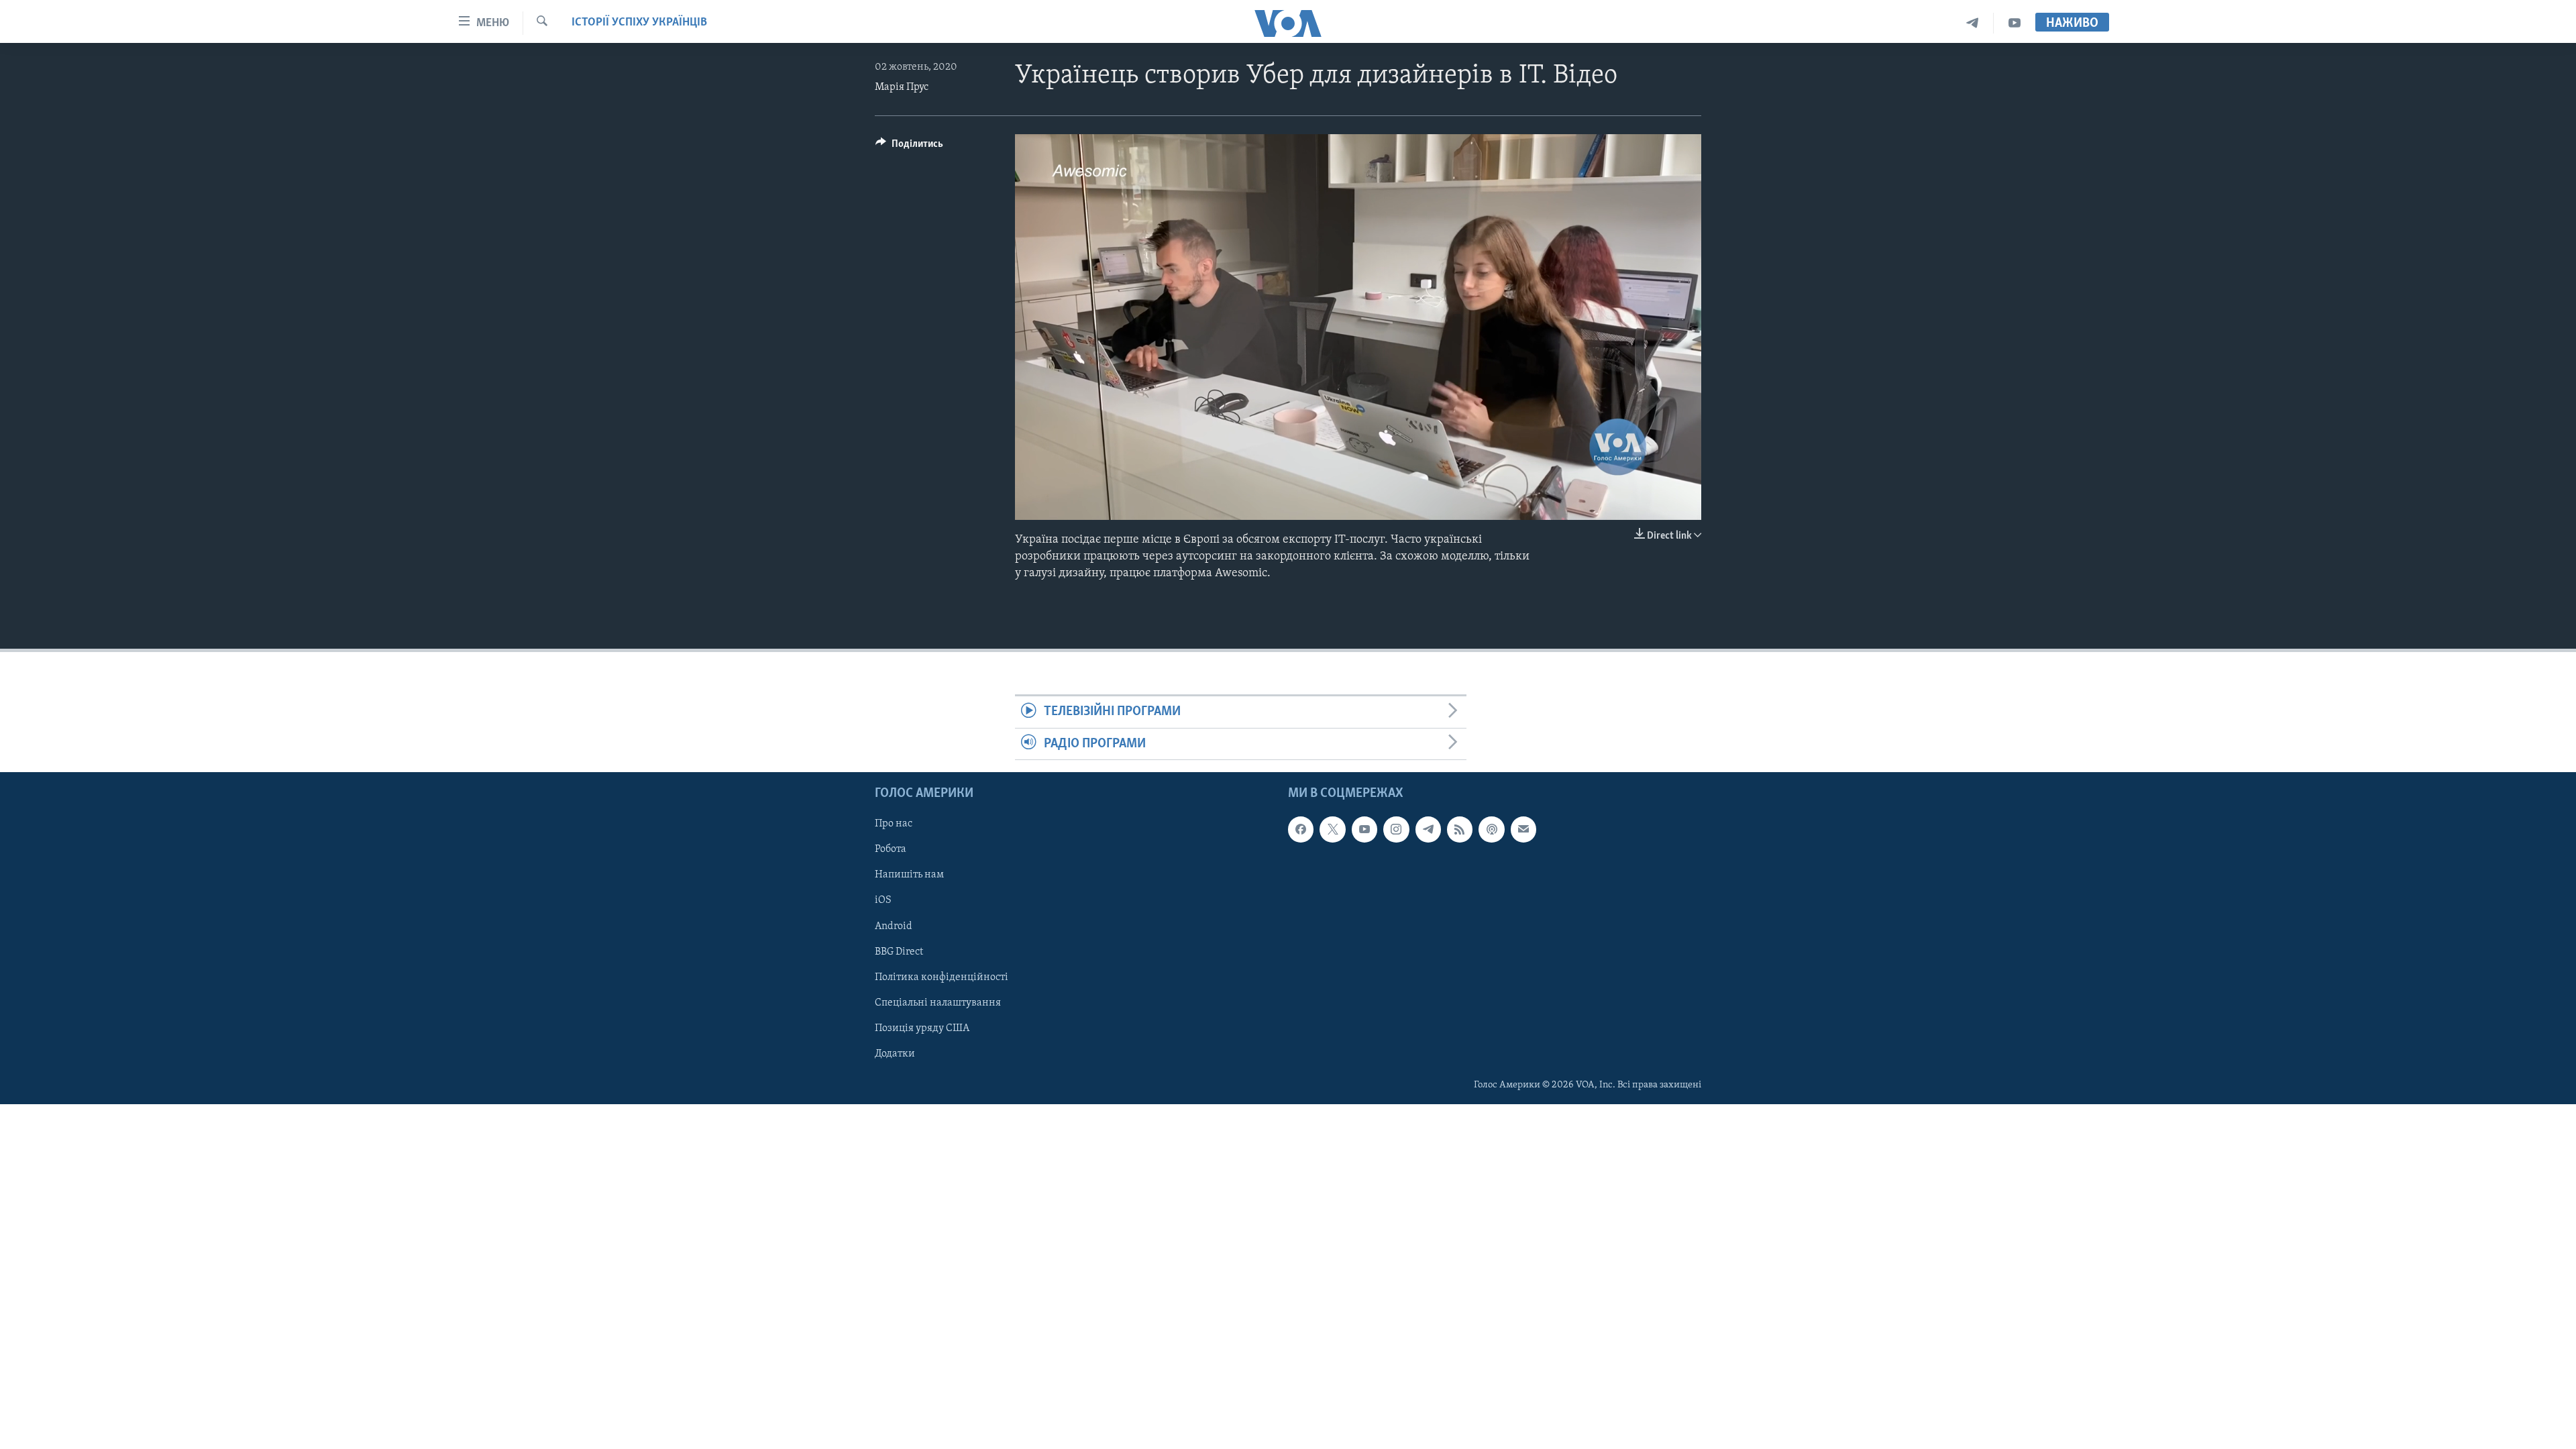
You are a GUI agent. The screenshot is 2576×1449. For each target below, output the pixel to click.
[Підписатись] (1523, 829)
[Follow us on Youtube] (1364, 829)
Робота (891, 849)
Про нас (894, 824)
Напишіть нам (909, 875)
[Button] (909, 147)
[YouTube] (2015, 23)
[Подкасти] (1491, 829)
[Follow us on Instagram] (1396, 829)
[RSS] (1460, 829)
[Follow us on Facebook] (1301, 829)
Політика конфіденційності (942, 977)
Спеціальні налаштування (938, 1003)
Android (894, 926)
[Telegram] (1973, 23)
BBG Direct (899, 952)
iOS (883, 901)
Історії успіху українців (639, 23)
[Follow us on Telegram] (1428, 829)
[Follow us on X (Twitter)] (1332, 829)
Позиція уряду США (922, 1028)
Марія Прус (902, 87)
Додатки (895, 1054)
